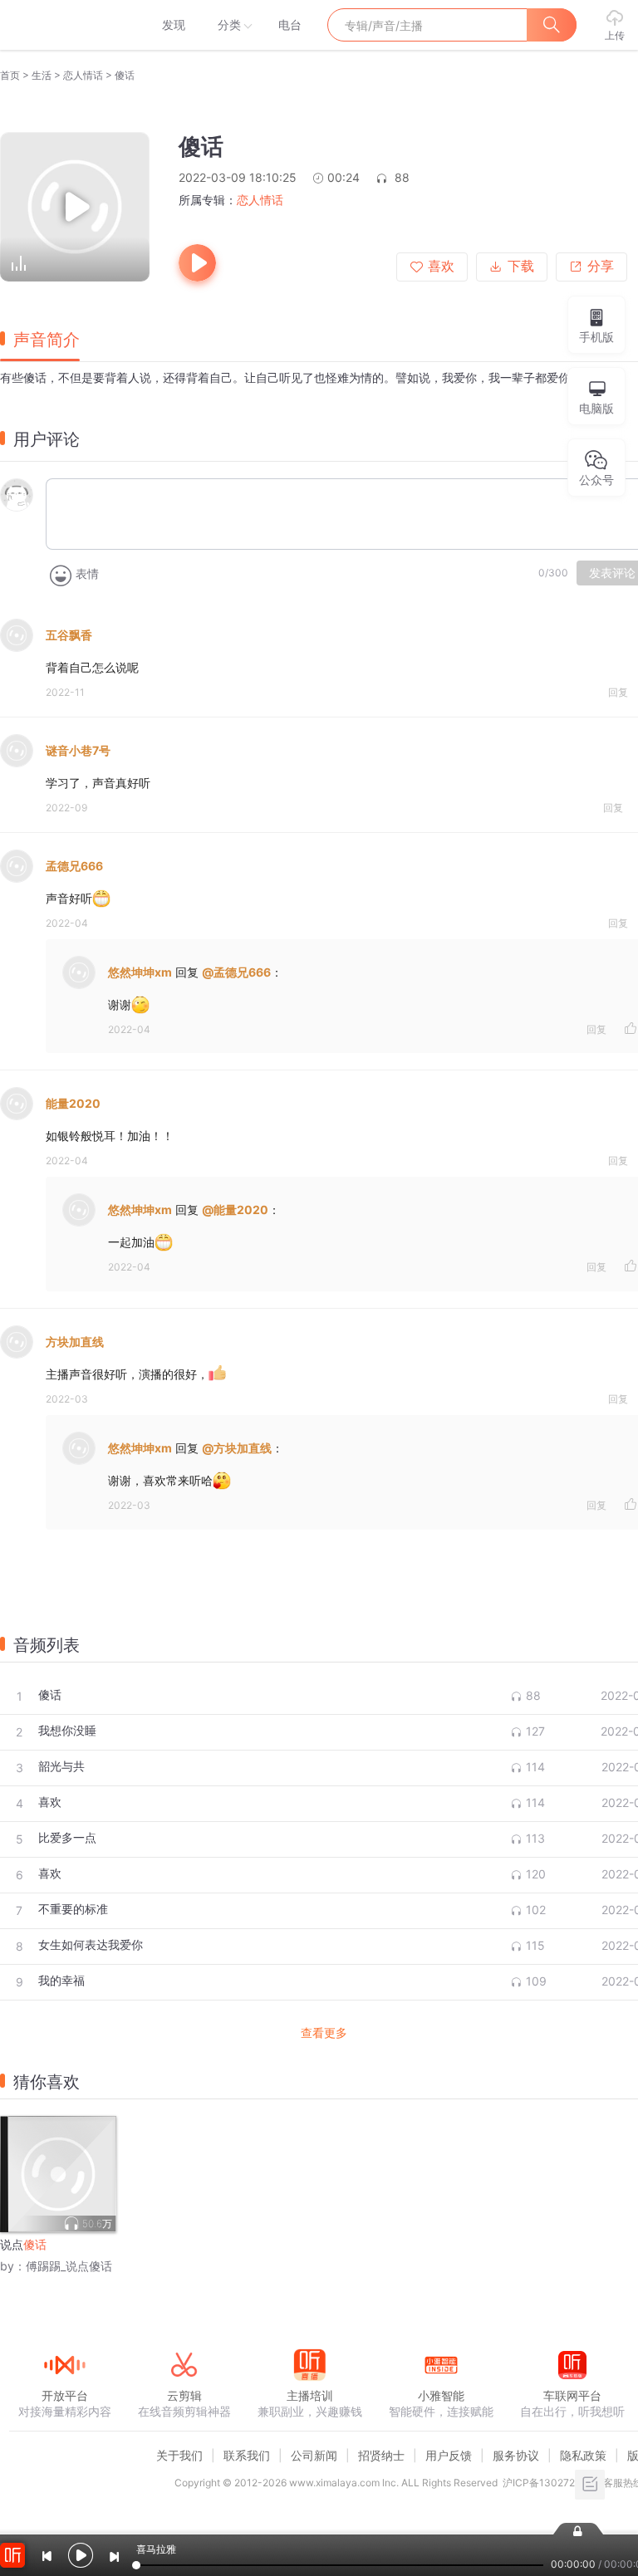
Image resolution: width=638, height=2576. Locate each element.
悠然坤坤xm (140, 972)
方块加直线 (75, 1342)
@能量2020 (235, 1210)
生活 (42, 75)
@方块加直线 (237, 1448)
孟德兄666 (74, 866)
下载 (521, 266)
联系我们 (247, 2455)
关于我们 (179, 2455)
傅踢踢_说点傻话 (69, 2266)
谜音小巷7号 (78, 750)
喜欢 (441, 266)
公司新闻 (314, 2455)
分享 (601, 266)
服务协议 (516, 2455)
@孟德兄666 (236, 972)
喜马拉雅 (64, 25)
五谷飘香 (69, 635)
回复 (618, 692)
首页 (10, 75)
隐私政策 (583, 2455)
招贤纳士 (381, 2455)
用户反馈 (449, 2455)
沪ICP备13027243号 (550, 2483)
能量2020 (73, 1103)
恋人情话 (83, 75)
